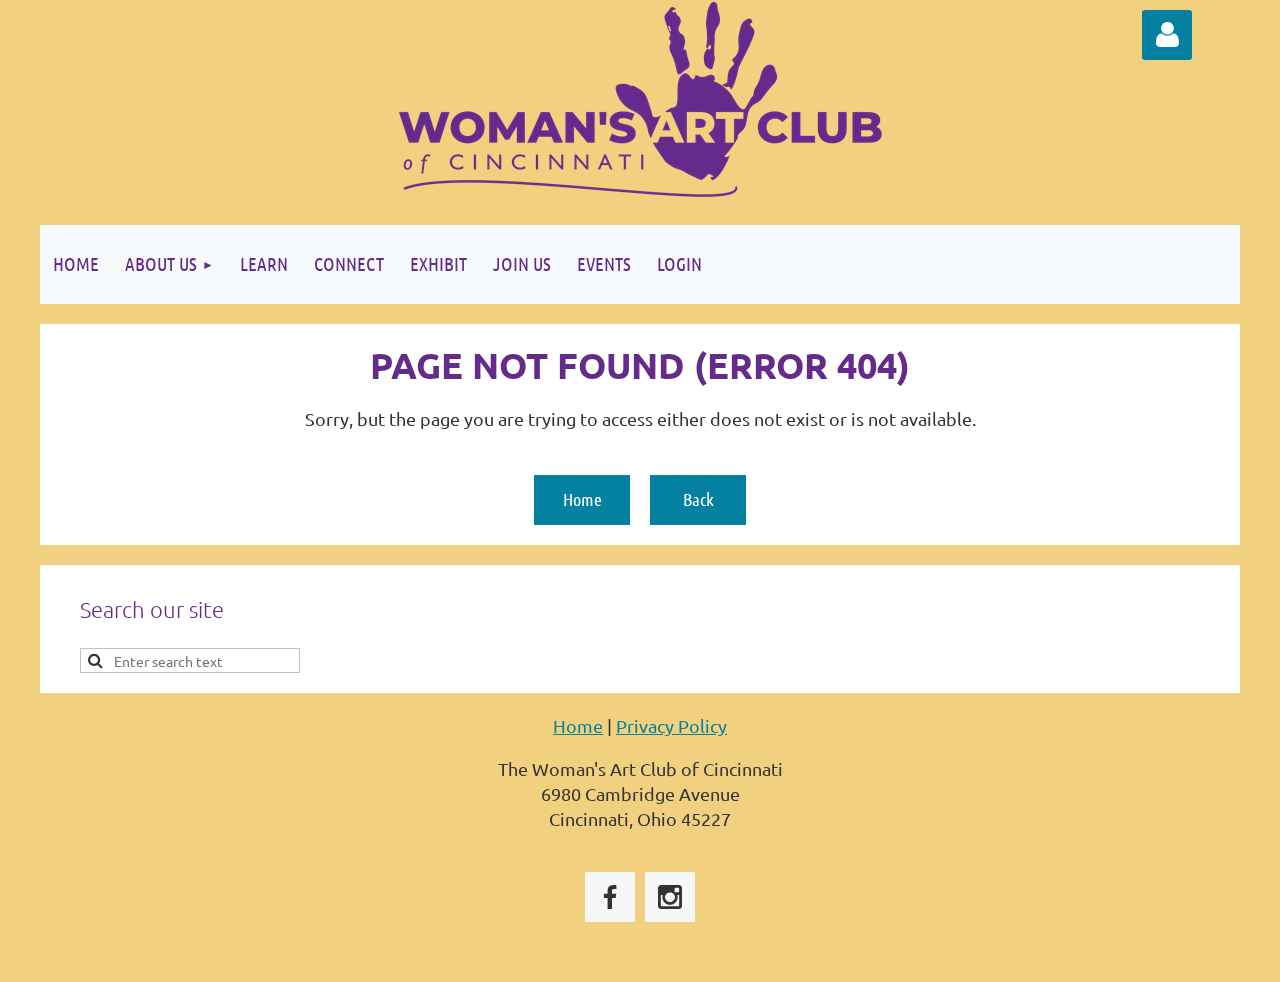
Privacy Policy (671, 725)
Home (582, 499)
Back (698, 499)
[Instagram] (670, 897)
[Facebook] (610, 897)
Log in (1167, 35)
